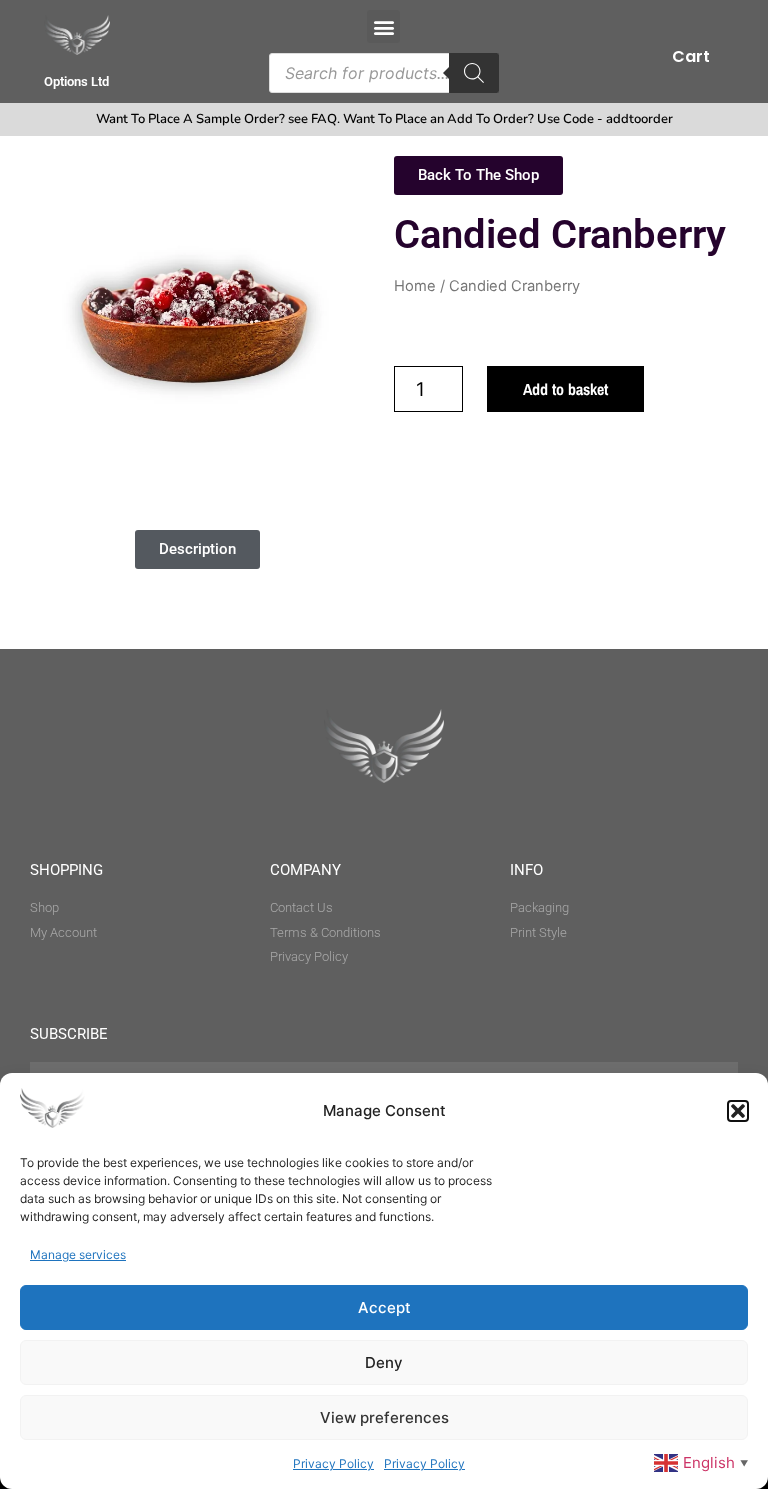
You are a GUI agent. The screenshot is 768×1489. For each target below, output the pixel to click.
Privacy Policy (333, 1463)
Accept (384, 1307)
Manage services (78, 1254)
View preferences (384, 1417)
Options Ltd (76, 81)
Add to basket (565, 389)
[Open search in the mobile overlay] (384, 73)
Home (415, 286)
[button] (738, 1111)
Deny (384, 1362)
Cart (691, 56)
